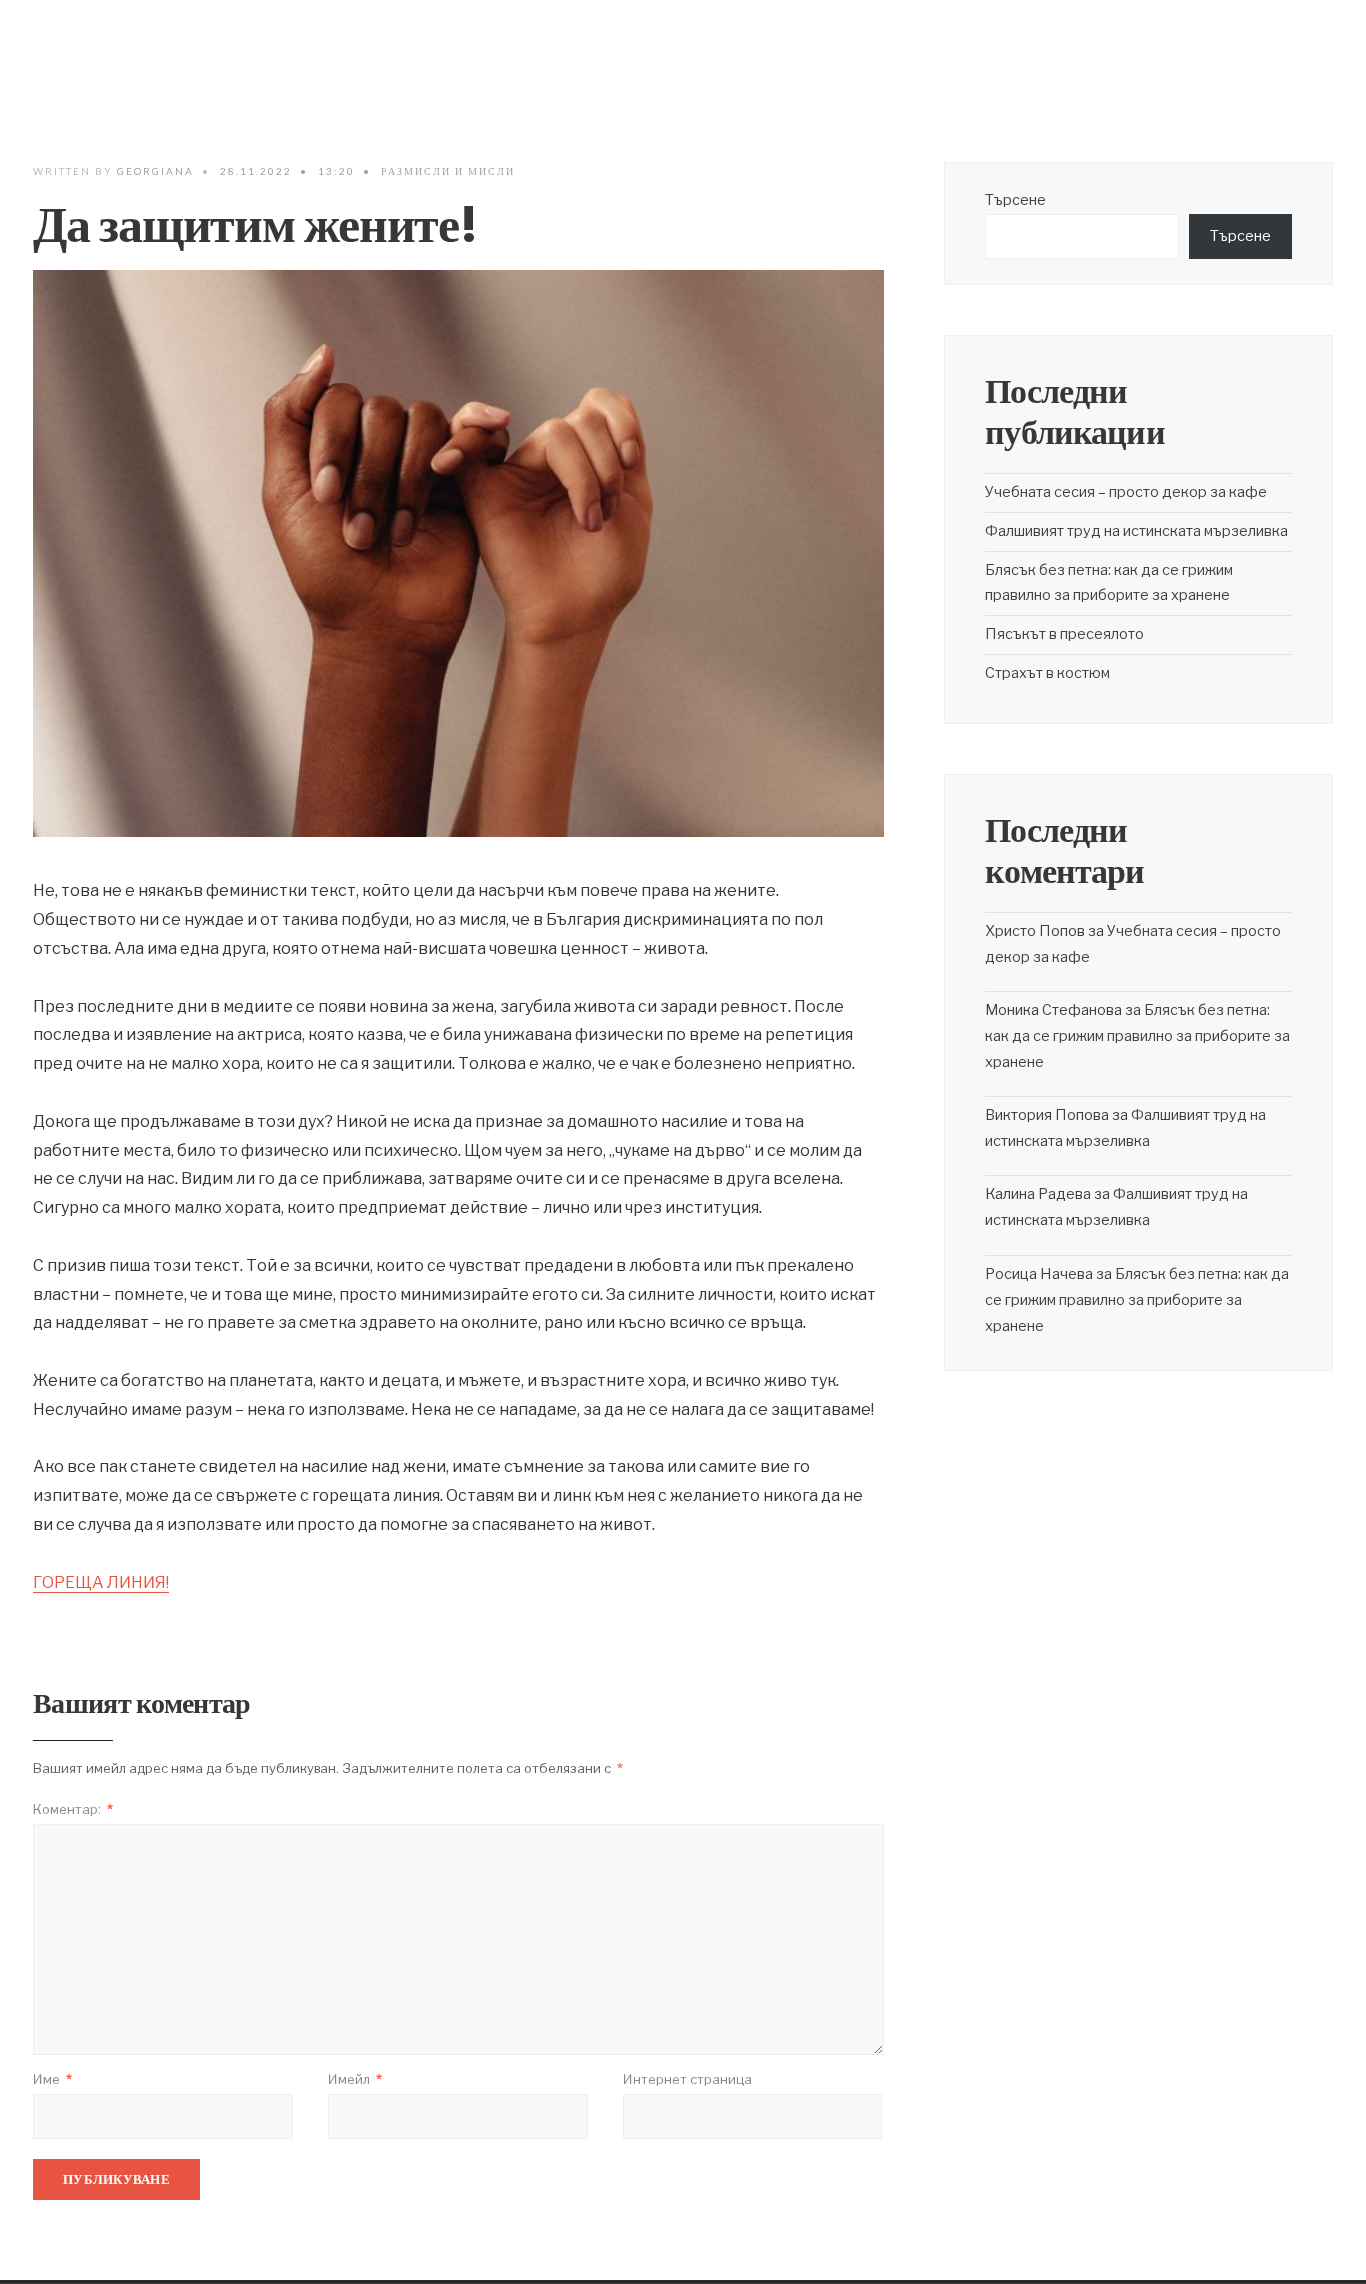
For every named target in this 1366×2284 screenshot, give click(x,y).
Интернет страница (687, 2079)
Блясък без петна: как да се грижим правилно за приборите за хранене (1137, 1036)
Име (52, 2079)
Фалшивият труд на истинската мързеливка (1136, 531)
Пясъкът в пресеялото (1064, 634)
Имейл (355, 2079)
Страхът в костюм (1047, 673)
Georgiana (155, 171)
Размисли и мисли (448, 171)
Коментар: (73, 1809)
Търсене (1015, 200)
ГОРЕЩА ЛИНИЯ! (101, 1582)
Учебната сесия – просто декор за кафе (1126, 492)
